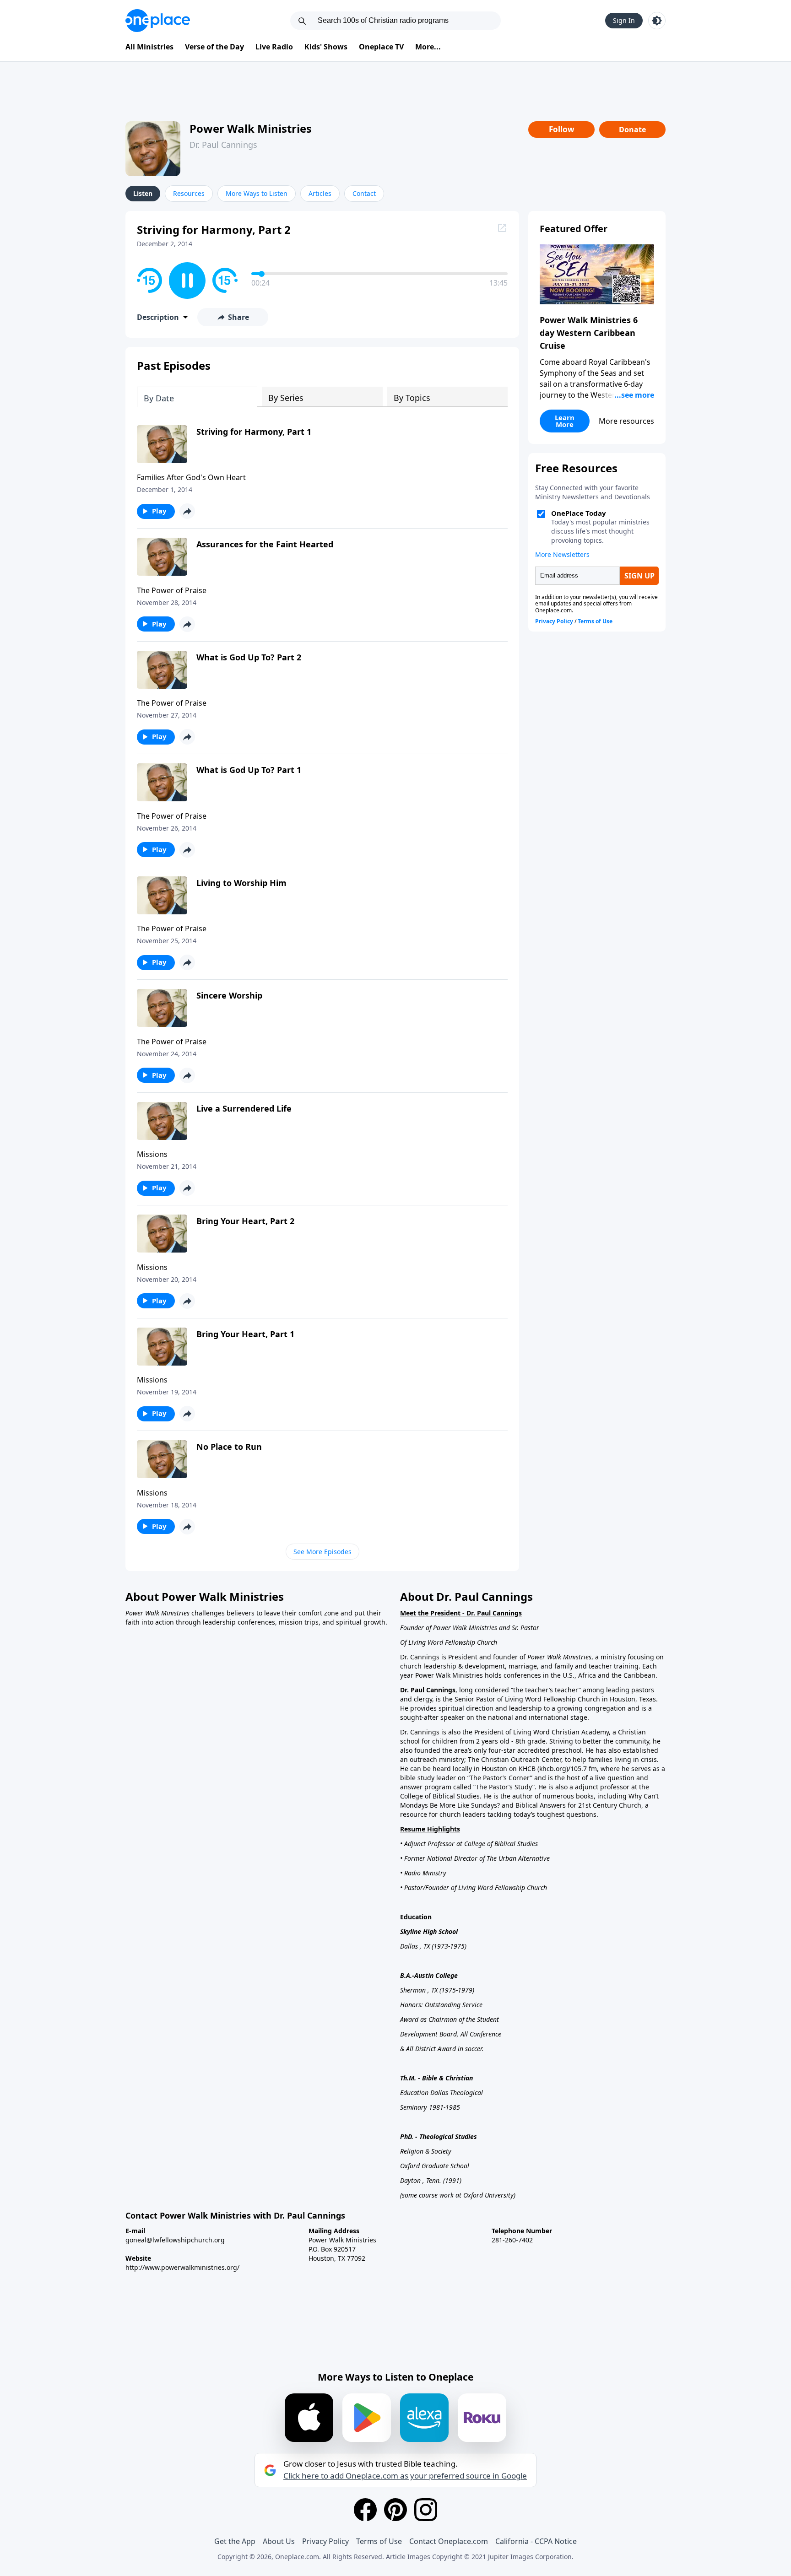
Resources (189, 193)
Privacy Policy (325, 2541)
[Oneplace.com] (158, 21)
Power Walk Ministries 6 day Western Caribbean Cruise (589, 333)
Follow (562, 129)
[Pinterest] (395, 2510)
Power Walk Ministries (251, 128)
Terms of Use (379, 2541)
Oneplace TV (381, 47)
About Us (279, 2541)
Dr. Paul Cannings (223, 145)
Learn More (565, 421)
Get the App (235, 2541)
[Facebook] (365, 2510)
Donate (632, 130)
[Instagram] (426, 2510)
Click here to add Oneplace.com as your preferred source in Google (405, 2476)
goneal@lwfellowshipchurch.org (175, 2240)
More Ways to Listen (257, 193)
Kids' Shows (326, 47)
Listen (143, 193)
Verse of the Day (214, 47)
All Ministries (149, 47)
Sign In (624, 20)
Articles (320, 193)
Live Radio (274, 47)
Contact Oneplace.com (449, 2541)
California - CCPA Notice (536, 2541)
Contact (364, 193)
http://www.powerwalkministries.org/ (182, 2267)
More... (428, 47)
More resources (626, 421)
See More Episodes (322, 1552)
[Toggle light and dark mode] (657, 21)
